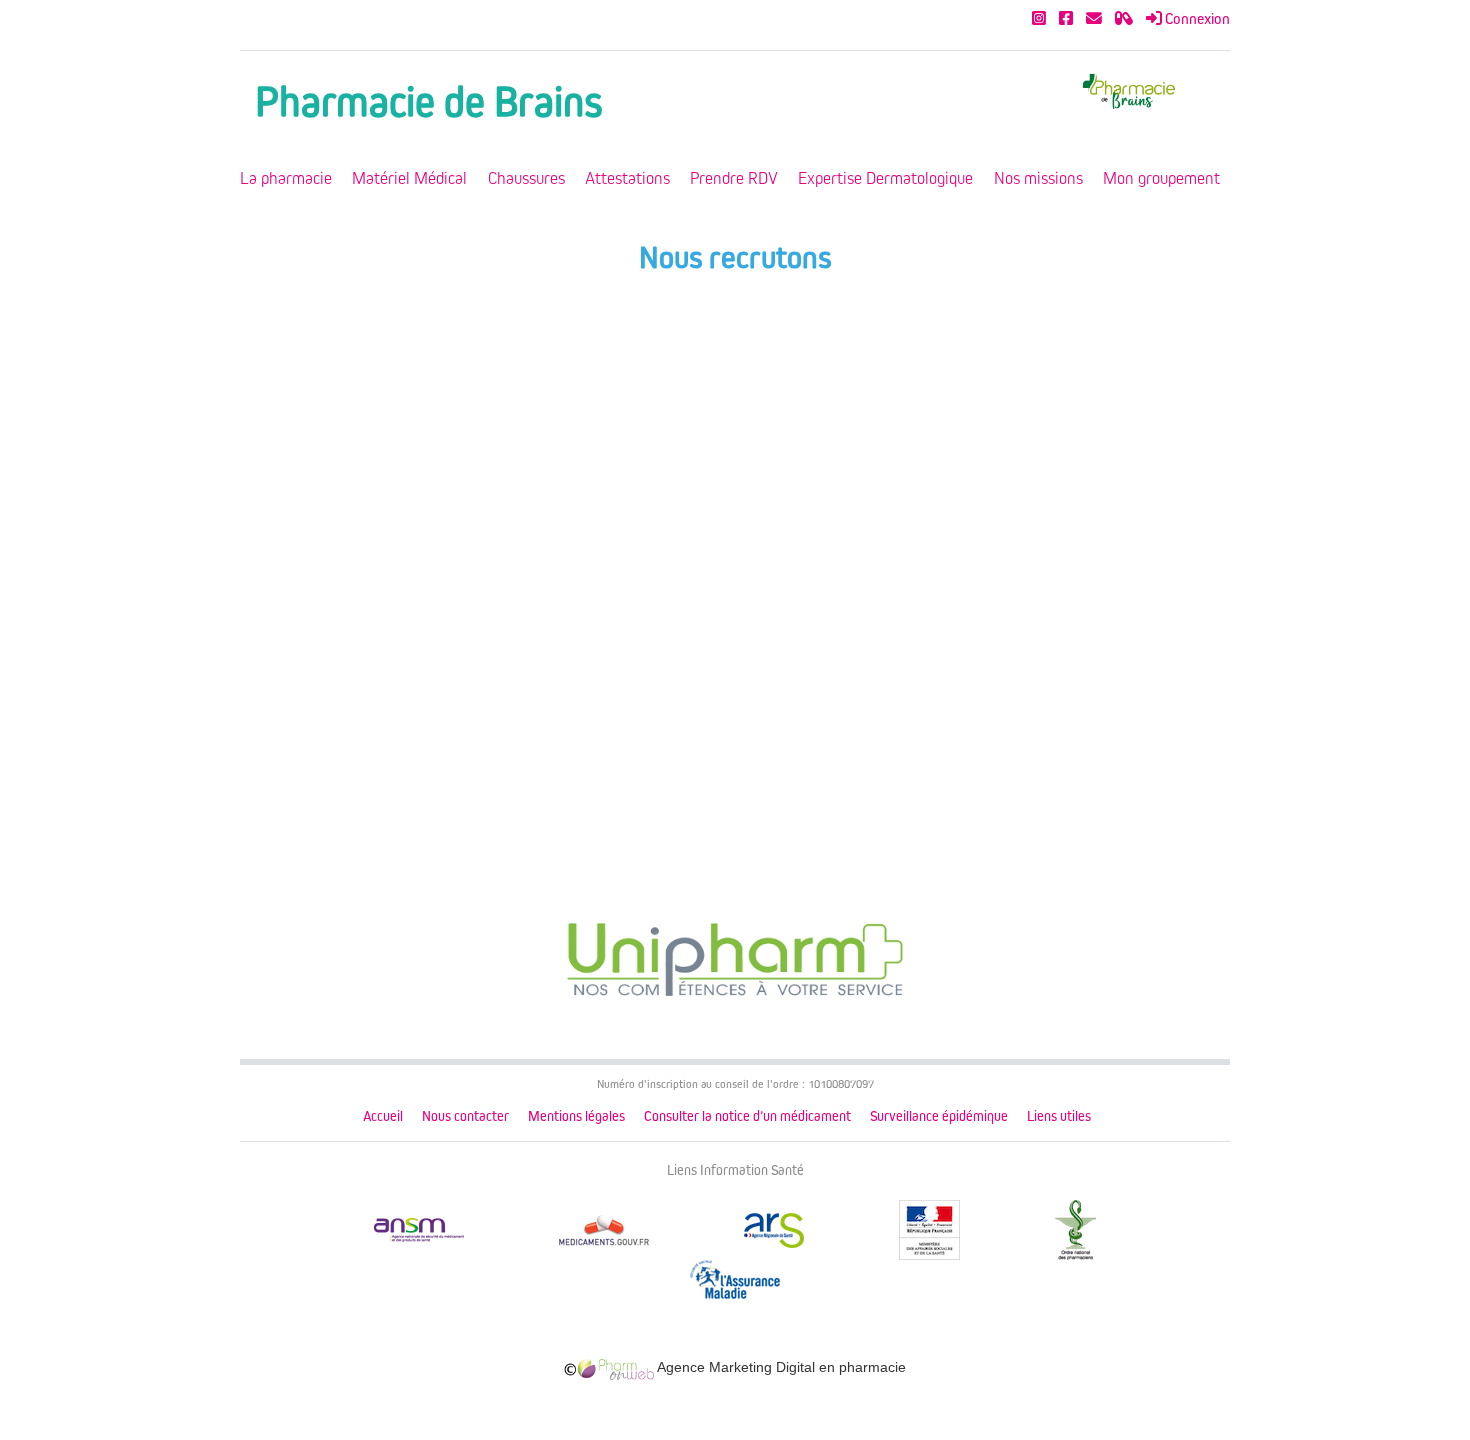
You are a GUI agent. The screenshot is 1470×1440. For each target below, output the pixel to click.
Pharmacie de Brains (428, 102)
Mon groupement (1161, 178)
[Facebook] (1066, 19)
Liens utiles (1059, 1116)
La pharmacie (286, 178)
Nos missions (1038, 178)
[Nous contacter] (1094, 19)
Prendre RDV (734, 178)
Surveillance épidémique (939, 1116)
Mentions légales (576, 1116)
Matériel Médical (409, 178)
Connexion (1196, 19)
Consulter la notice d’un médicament (747, 1116)
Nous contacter (465, 1116)
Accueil (383, 1116)
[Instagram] (1039, 19)
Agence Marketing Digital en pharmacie (780, 1367)
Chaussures (526, 178)
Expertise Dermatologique (885, 178)
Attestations (627, 178)
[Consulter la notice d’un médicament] (1124, 19)
